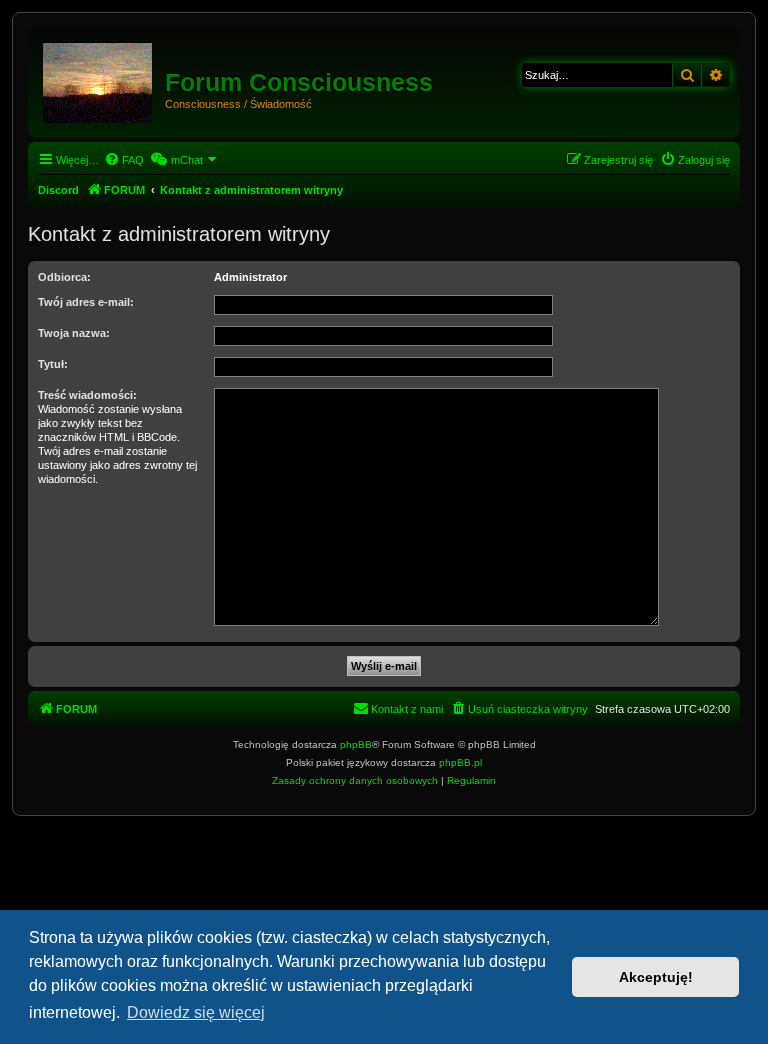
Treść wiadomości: (87, 395)
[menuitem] (124, 160)
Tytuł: (53, 364)
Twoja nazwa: (74, 333)
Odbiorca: (64, 277)
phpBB (356, 744)
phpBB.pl (460, 762)
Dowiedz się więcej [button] (196, 1012)
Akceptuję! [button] (656, 977)
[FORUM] (99, 79)
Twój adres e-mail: (86, 302)
